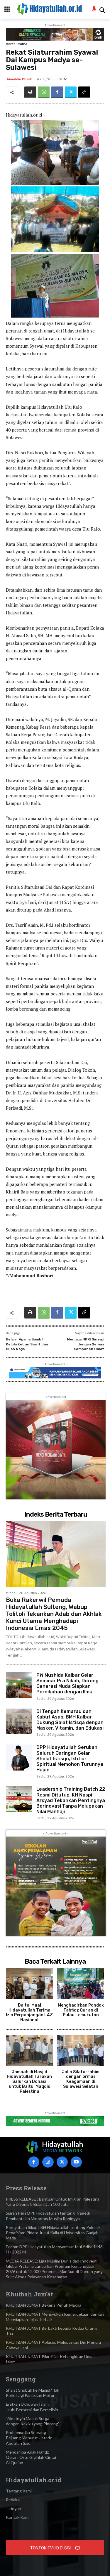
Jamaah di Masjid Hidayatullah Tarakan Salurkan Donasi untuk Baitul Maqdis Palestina (29, 2082)
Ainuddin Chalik (19, 79)
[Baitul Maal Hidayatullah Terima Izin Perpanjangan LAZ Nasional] (29, 1984)
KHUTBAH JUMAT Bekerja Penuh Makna (44, 2305)
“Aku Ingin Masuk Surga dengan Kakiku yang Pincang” (33, 2421)
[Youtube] (76, 2162)
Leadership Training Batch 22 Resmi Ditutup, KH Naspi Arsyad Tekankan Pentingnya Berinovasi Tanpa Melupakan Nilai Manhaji (71, 1800)
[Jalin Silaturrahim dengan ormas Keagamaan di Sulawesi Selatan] (81, 2050)
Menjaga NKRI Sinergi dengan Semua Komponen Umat (86, 1344)
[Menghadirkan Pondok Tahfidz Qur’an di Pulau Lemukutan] (81, 1984)
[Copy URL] (84, 92)
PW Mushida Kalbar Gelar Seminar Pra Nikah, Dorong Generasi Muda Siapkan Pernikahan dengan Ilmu (67, 1684)
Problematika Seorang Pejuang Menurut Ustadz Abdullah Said (29, 2438)
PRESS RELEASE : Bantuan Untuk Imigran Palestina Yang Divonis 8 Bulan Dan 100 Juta (53, 2202)
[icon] (94, 10)
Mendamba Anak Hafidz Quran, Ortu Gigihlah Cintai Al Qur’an (31, 2457)
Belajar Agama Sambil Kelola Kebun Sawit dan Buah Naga (27, 1344)
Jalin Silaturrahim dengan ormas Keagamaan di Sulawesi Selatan (81, 2079)
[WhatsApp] (44, 92)
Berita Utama (17, 44)
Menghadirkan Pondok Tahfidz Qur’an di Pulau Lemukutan (81, 2010)
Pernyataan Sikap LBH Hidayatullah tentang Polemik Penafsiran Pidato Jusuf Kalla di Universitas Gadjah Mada (53, 2233)
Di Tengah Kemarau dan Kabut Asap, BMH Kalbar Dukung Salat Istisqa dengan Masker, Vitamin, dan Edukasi (70, 1720)
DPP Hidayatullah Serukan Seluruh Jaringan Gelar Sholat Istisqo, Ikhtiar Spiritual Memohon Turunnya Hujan (70, 1759)
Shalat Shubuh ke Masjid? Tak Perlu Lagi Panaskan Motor (33, 2393)
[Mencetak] (30, 92)
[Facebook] (57, 92)
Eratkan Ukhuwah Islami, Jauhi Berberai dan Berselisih (32, 2407)
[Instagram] (48, 2162)
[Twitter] (71, 92)
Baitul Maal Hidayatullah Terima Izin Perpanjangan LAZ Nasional (29, 2013)
